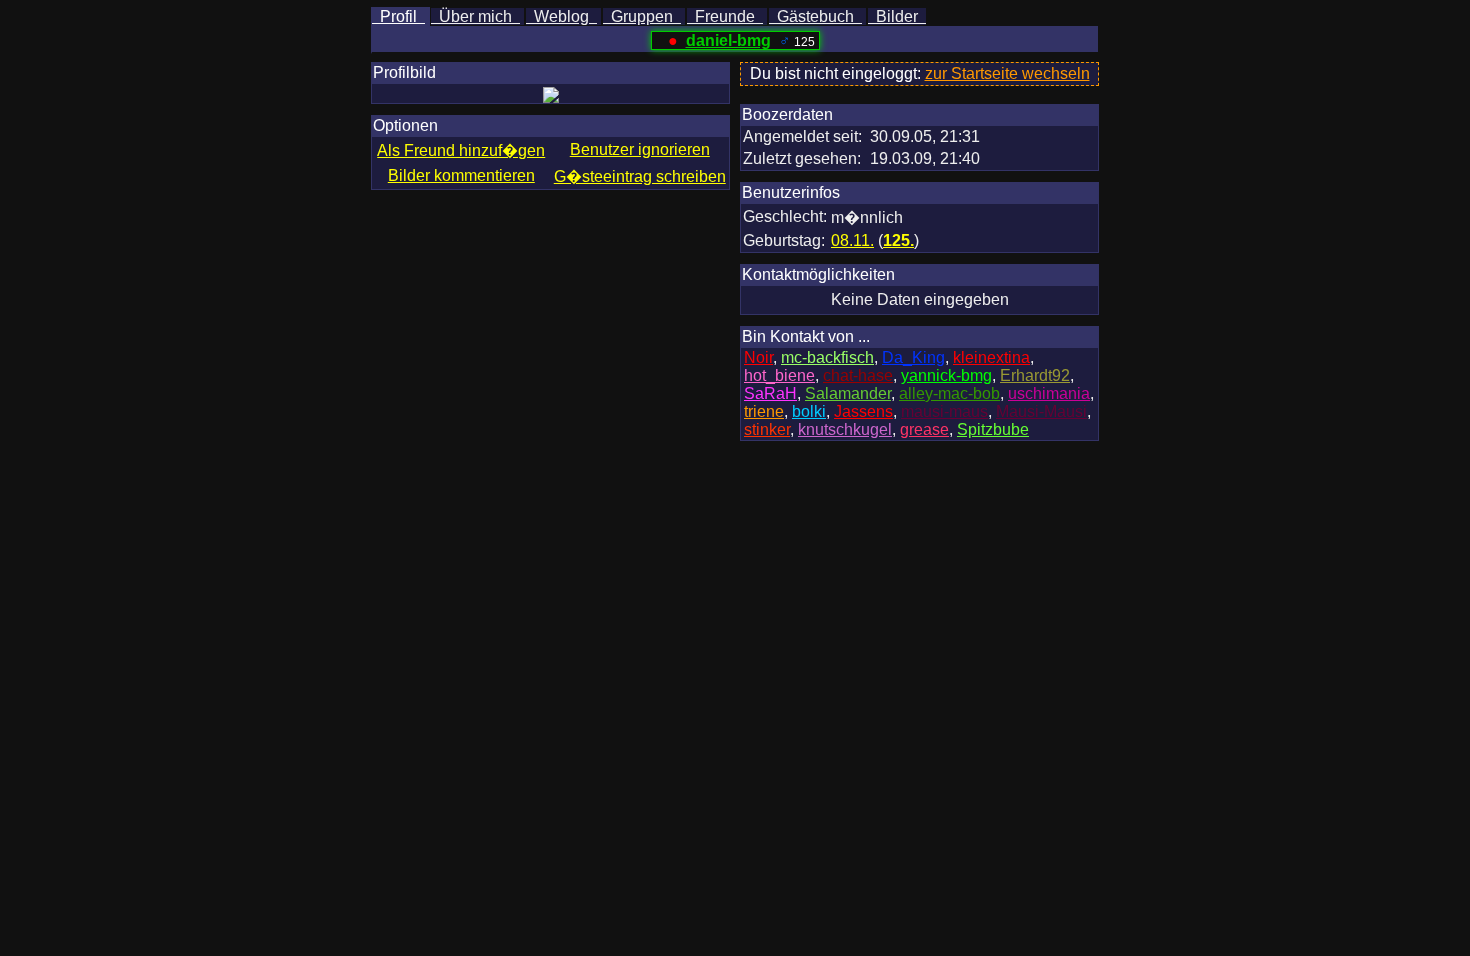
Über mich (475, 16)
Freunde (725, 16)
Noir (758, 357)
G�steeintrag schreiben (640, 176)
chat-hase (858, 375)
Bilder (897, 16)
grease (924, 429)
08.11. (852, 240)
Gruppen (642, 16)
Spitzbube (993, 429)
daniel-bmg (728, 40)
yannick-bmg (946, 375)
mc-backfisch (827, 357)
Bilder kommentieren (461, 175)
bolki (809, 411)
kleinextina (991, 357)
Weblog (561, 16)
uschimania (1049, 393)
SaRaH (770, 393)
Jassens (863, 411)
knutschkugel (845, 429)
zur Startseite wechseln (1007, 73)
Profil (398, 16)
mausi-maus (944, 411)
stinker (767, 429)
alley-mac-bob (949, 393)
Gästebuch (815, 16)
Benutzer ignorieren (640, 149)
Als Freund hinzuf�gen (461, 150)
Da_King (913, 357)
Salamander (848, 393)
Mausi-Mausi (1041, 411)
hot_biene (779, 375)
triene (764, 411)
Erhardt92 (1035, 375)
